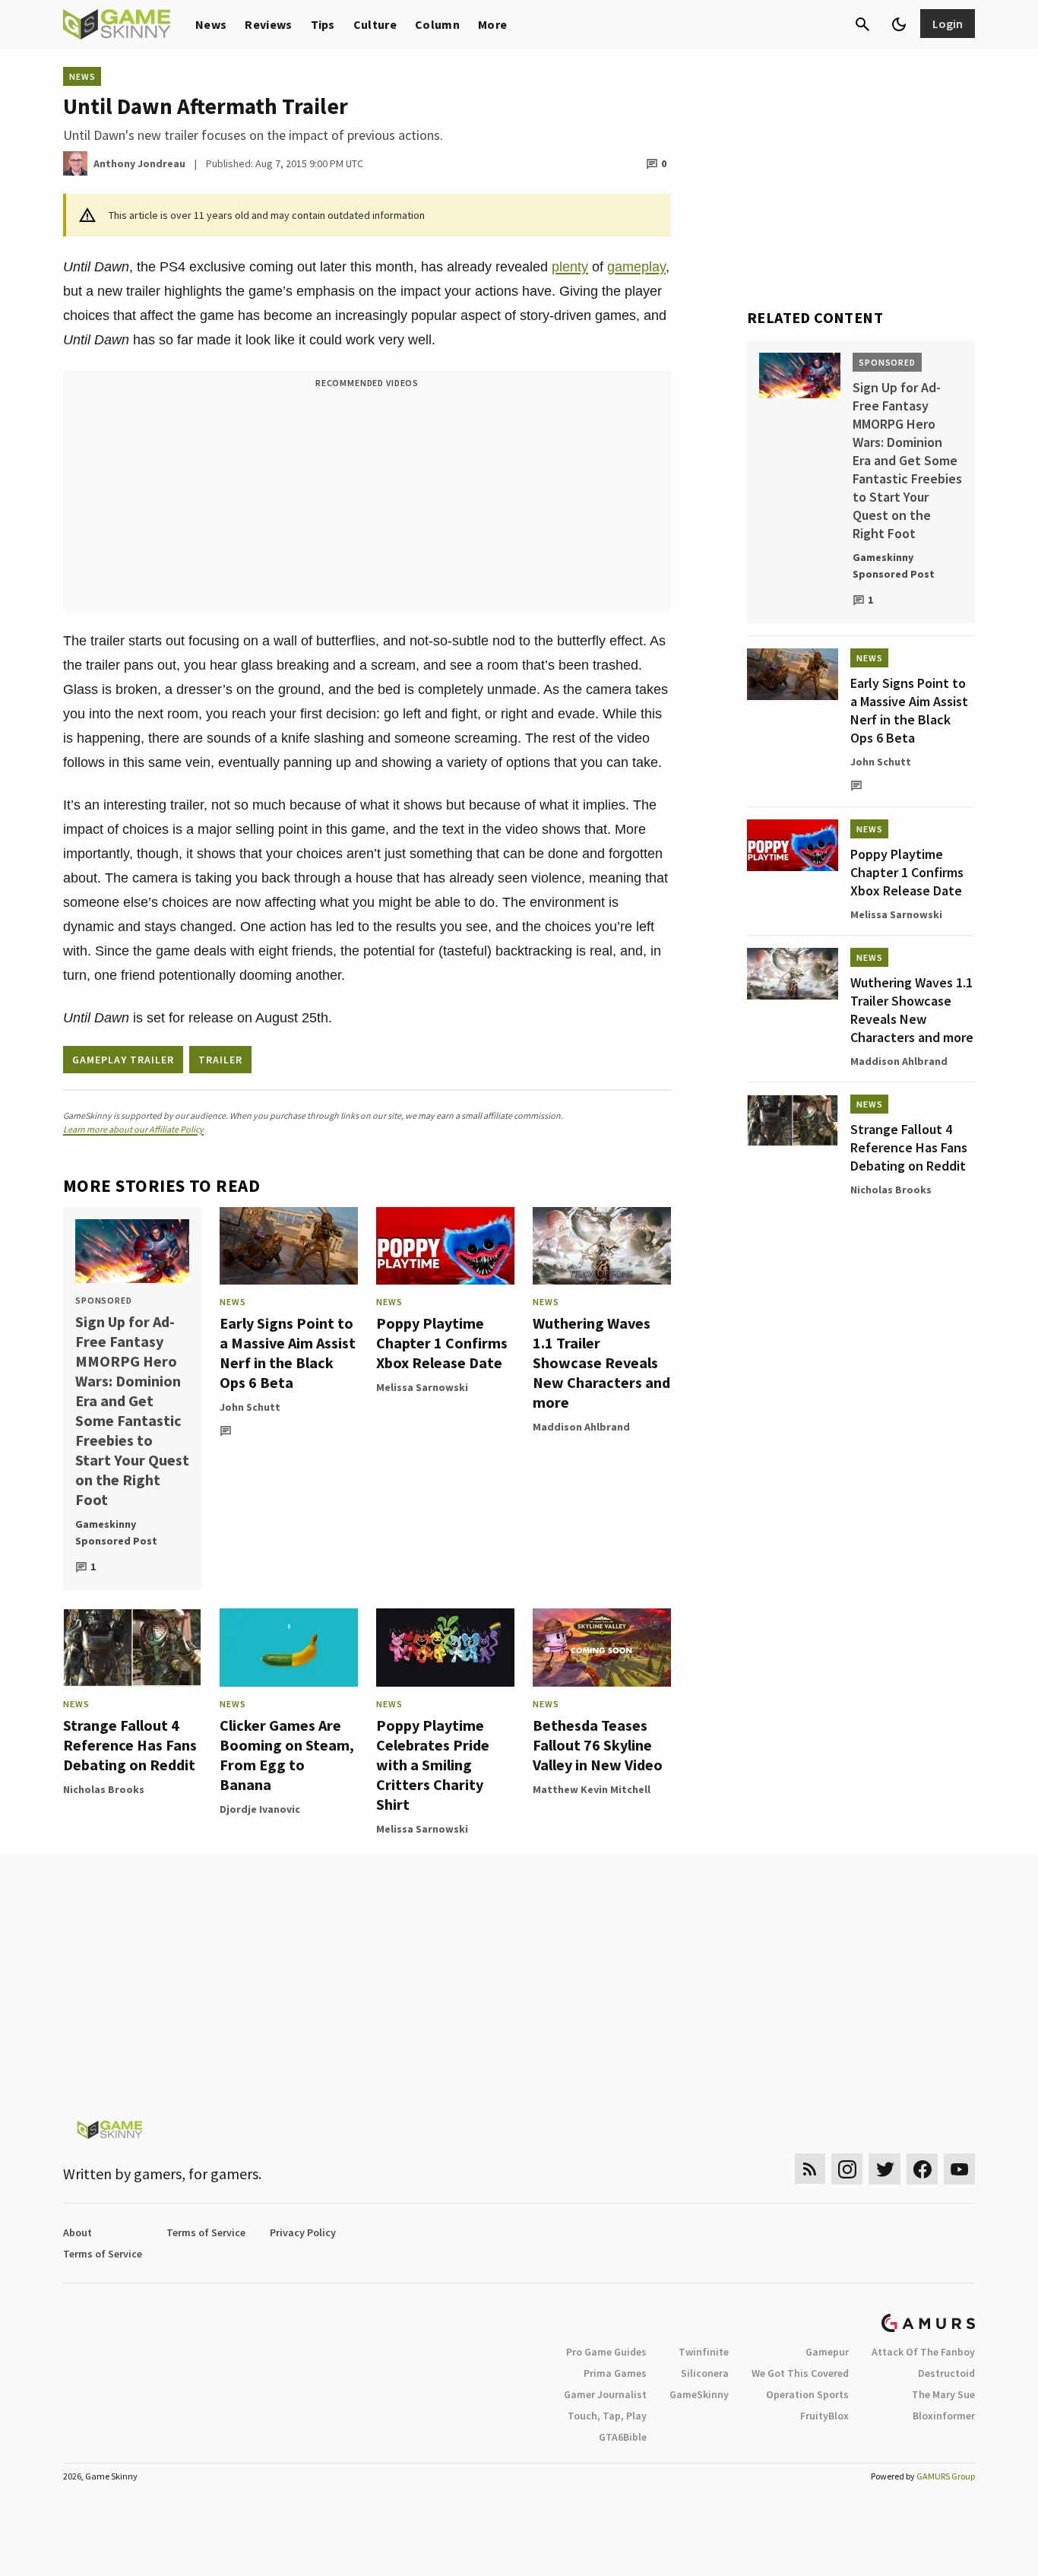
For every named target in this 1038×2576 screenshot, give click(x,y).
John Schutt (250, 1407)
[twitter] (885, 2169)
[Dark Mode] (899, 24)
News (211, 24)
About (78, 2232)
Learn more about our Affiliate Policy (133, 1129)
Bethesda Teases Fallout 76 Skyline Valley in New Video (598, 1745)
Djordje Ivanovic (260, 1809)
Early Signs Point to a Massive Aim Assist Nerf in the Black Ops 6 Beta (288, 1353)
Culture (375, 24)
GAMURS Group (946, 2476)
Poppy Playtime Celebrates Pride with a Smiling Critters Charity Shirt (433, 1765)
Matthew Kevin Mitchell (592, 1789)
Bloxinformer (944, 2416)
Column (437, 24)
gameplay (636, 267)
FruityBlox (824, 2416)
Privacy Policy (303, 2232)
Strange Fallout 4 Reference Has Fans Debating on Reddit (130, 1745)
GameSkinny (699, 2394)
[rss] (810, 2169)
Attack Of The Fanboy (923, 2352)
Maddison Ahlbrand (581, 1427)
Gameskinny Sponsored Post (116, 1532)
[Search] (862, 24)
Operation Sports (807, 2394)
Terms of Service (206, 2232)
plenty (570, 267)
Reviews (268, 24)
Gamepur (827, 2352)
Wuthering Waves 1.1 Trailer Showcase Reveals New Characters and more (601, 1362)
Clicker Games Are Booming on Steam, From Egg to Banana (287, 1755)
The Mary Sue (943, 2394)
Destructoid (946, 2373)
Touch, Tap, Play (607, 2416)
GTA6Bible (623, 2437)
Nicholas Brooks (104, 1789)
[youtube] (960, 2169)
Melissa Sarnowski (422, 1387)
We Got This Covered (800, 2373)
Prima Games (615, 2373)
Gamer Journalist (605, 2394)
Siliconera (705, 2373)
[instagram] (847, 2169)
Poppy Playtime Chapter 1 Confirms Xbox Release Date (442, 1343)
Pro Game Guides (606, 2352)
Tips (323, 24)
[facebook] (922, 2169)
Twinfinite (704, 2352)
